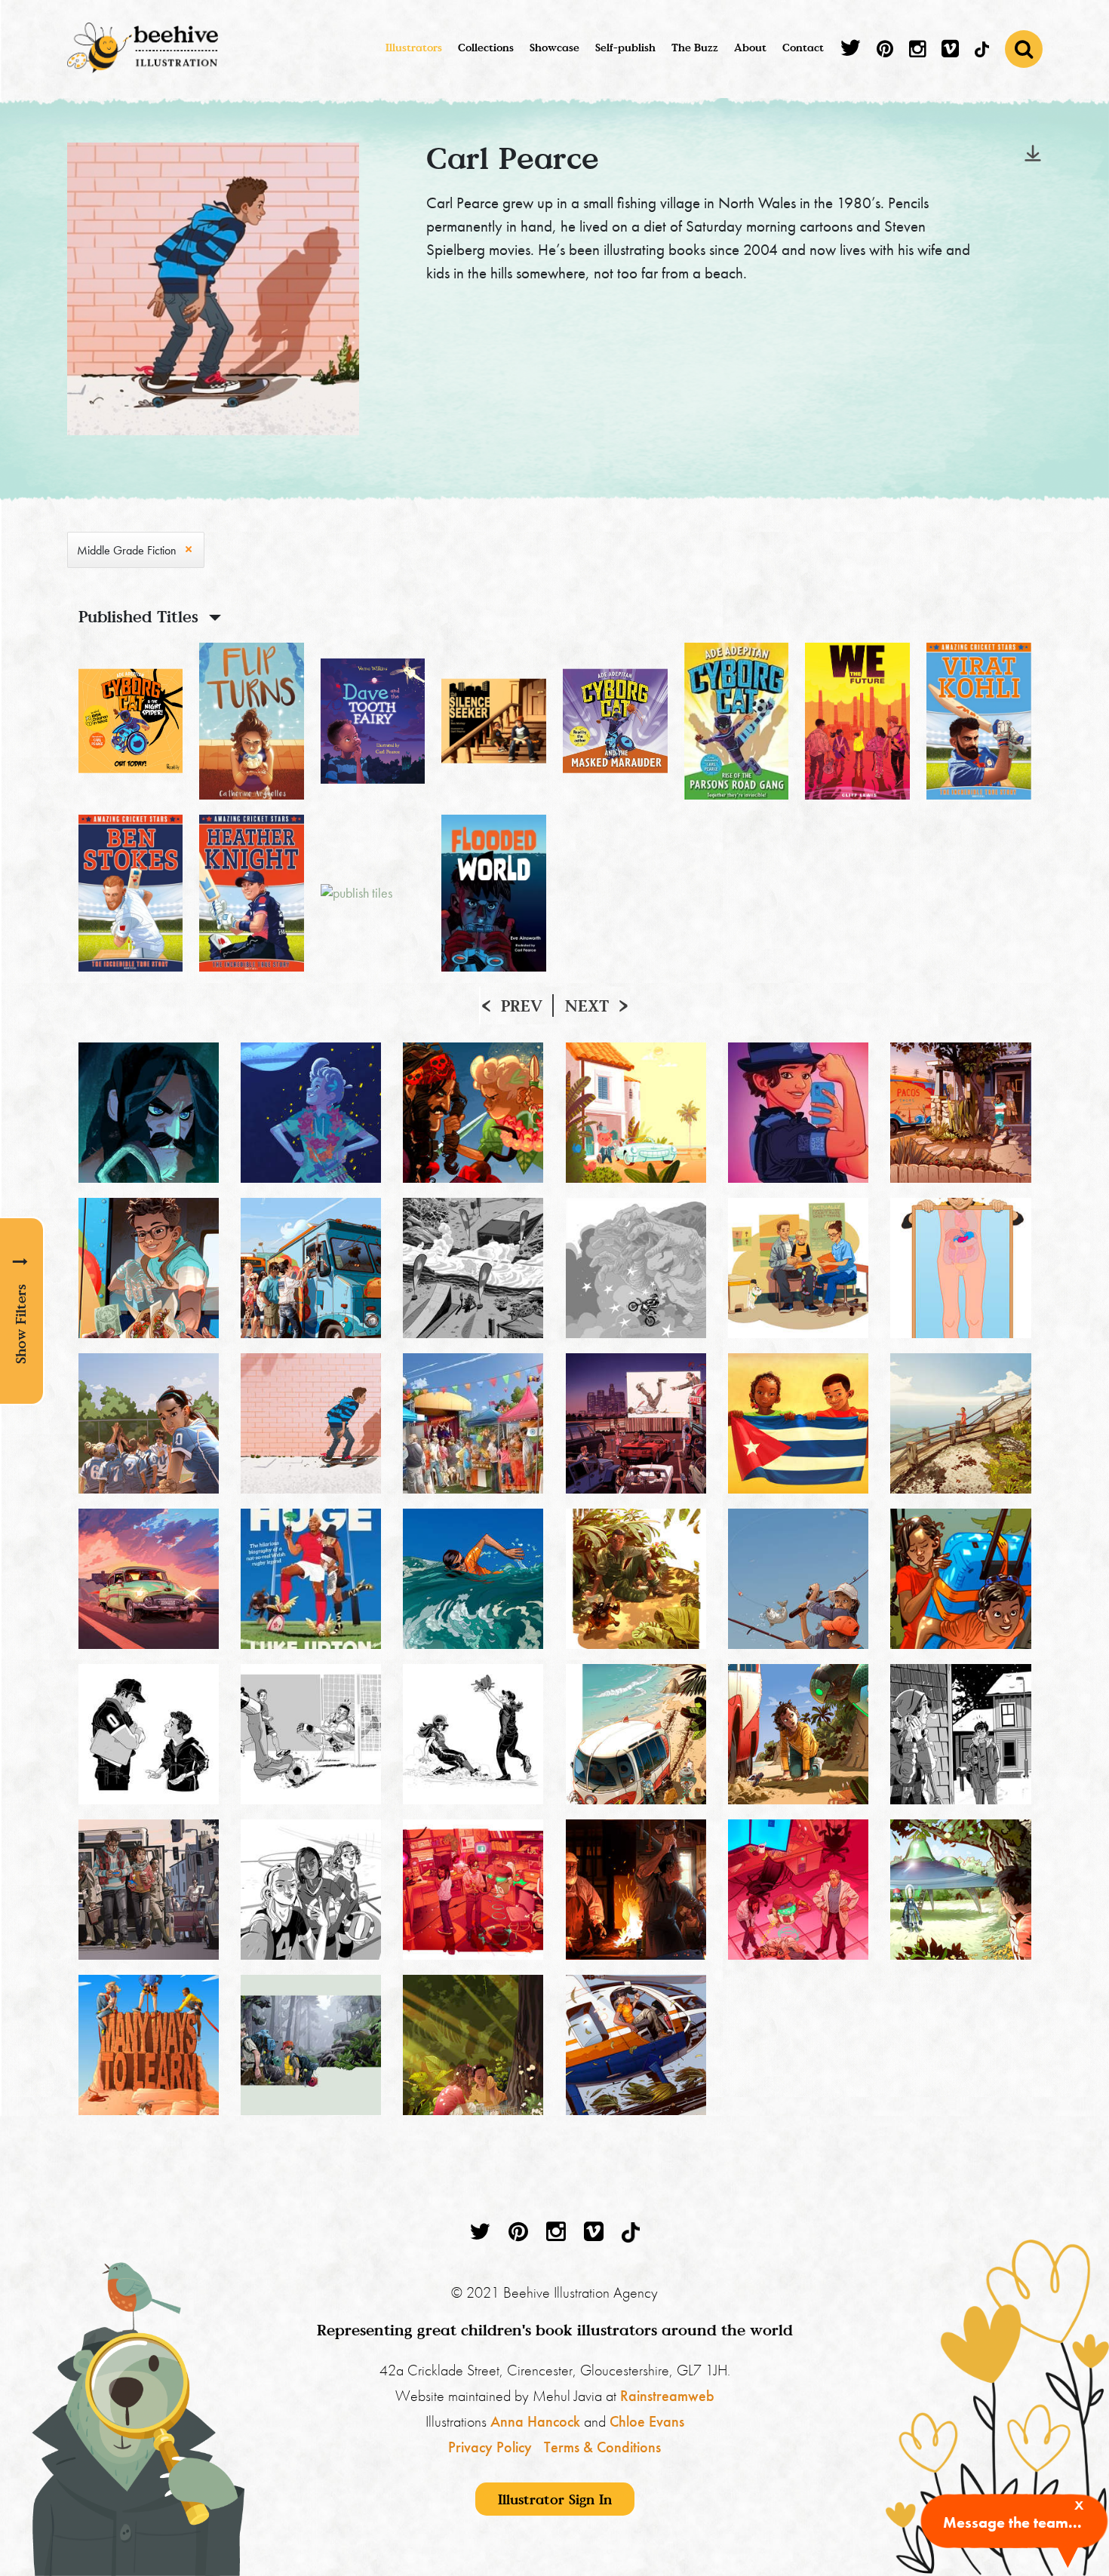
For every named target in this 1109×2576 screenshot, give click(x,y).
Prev (522, 1006)
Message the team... (1012, 2522)
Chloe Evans (647, 2421)
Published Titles (138, 616)
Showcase (554, 47)
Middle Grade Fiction (127, 550)
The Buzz (695, 47)
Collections (486, 47)
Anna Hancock (535, 2421)
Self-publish (625, 47)
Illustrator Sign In (555, 2499)
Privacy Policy (490, 2447)
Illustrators (414, 47)
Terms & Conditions (602, 2447)
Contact (803, 47)
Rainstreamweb (667, 2396)
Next (587, 1006)
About (750, 47)
